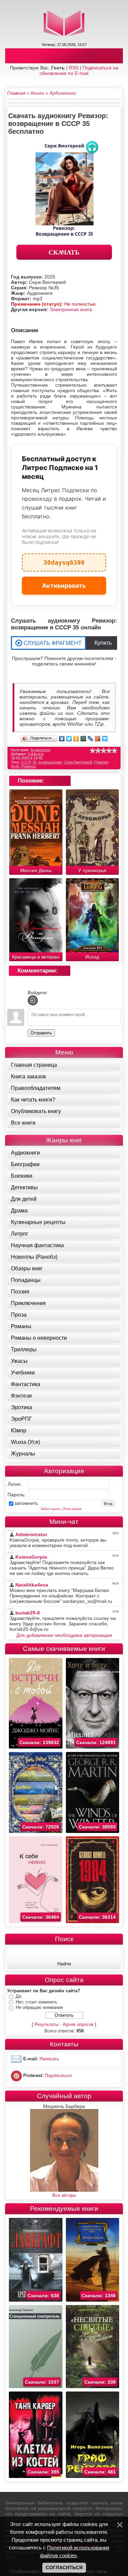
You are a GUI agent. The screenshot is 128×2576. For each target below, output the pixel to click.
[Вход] (33, 1000)
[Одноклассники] (76, 739)
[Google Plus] (98, 739)
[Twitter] (69, 739)
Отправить (41, 1033)
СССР (25, 762)
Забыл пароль (51, 1509)
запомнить (26, 1503)
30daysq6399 (64, 560)
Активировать (64, 586)
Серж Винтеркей (78, 762)
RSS (74, 68)
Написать (49, 2059)
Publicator (36, 754)
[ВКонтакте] (62, 739)
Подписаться (58, 2075)
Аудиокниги (40, 750)
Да (18, 1996)
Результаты (46, 2024)
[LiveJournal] (91, 739)
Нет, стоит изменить (37, 2002)
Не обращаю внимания (39, 2007)
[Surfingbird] (105, 739)
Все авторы (64, 2195)
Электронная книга (71, 309)
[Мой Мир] (83, 739)
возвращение (50, 762)
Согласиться (64, 2567)
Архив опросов (78, 2024)
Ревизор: (29, 766)
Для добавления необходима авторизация (64, 1635)
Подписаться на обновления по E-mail (79, 70)
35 (34, 762)
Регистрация (73, 1509)
